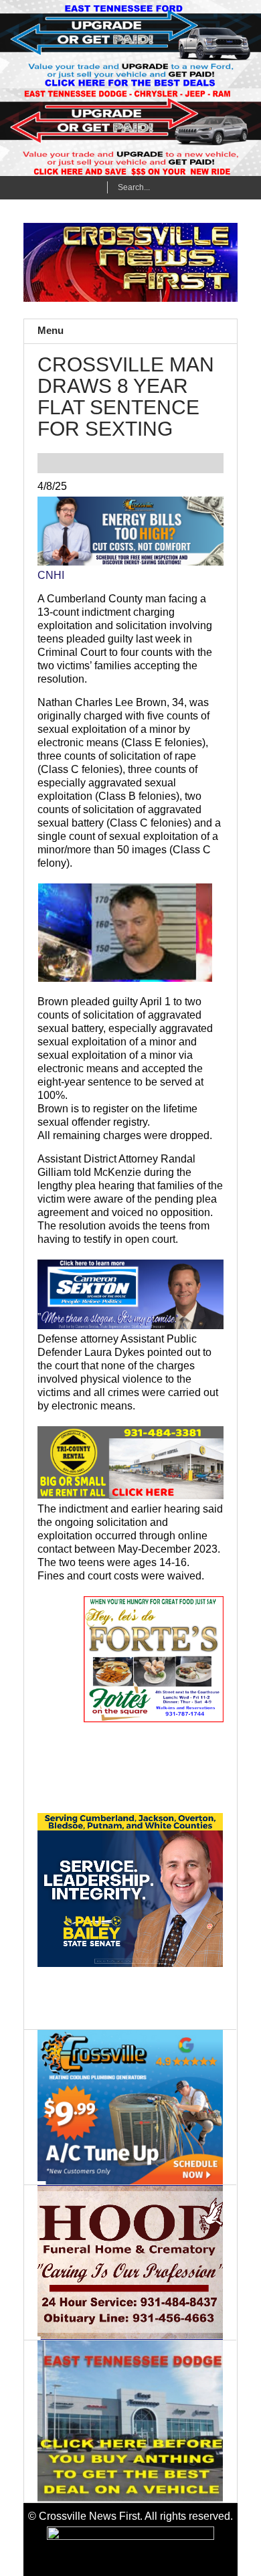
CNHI (51, 575)
